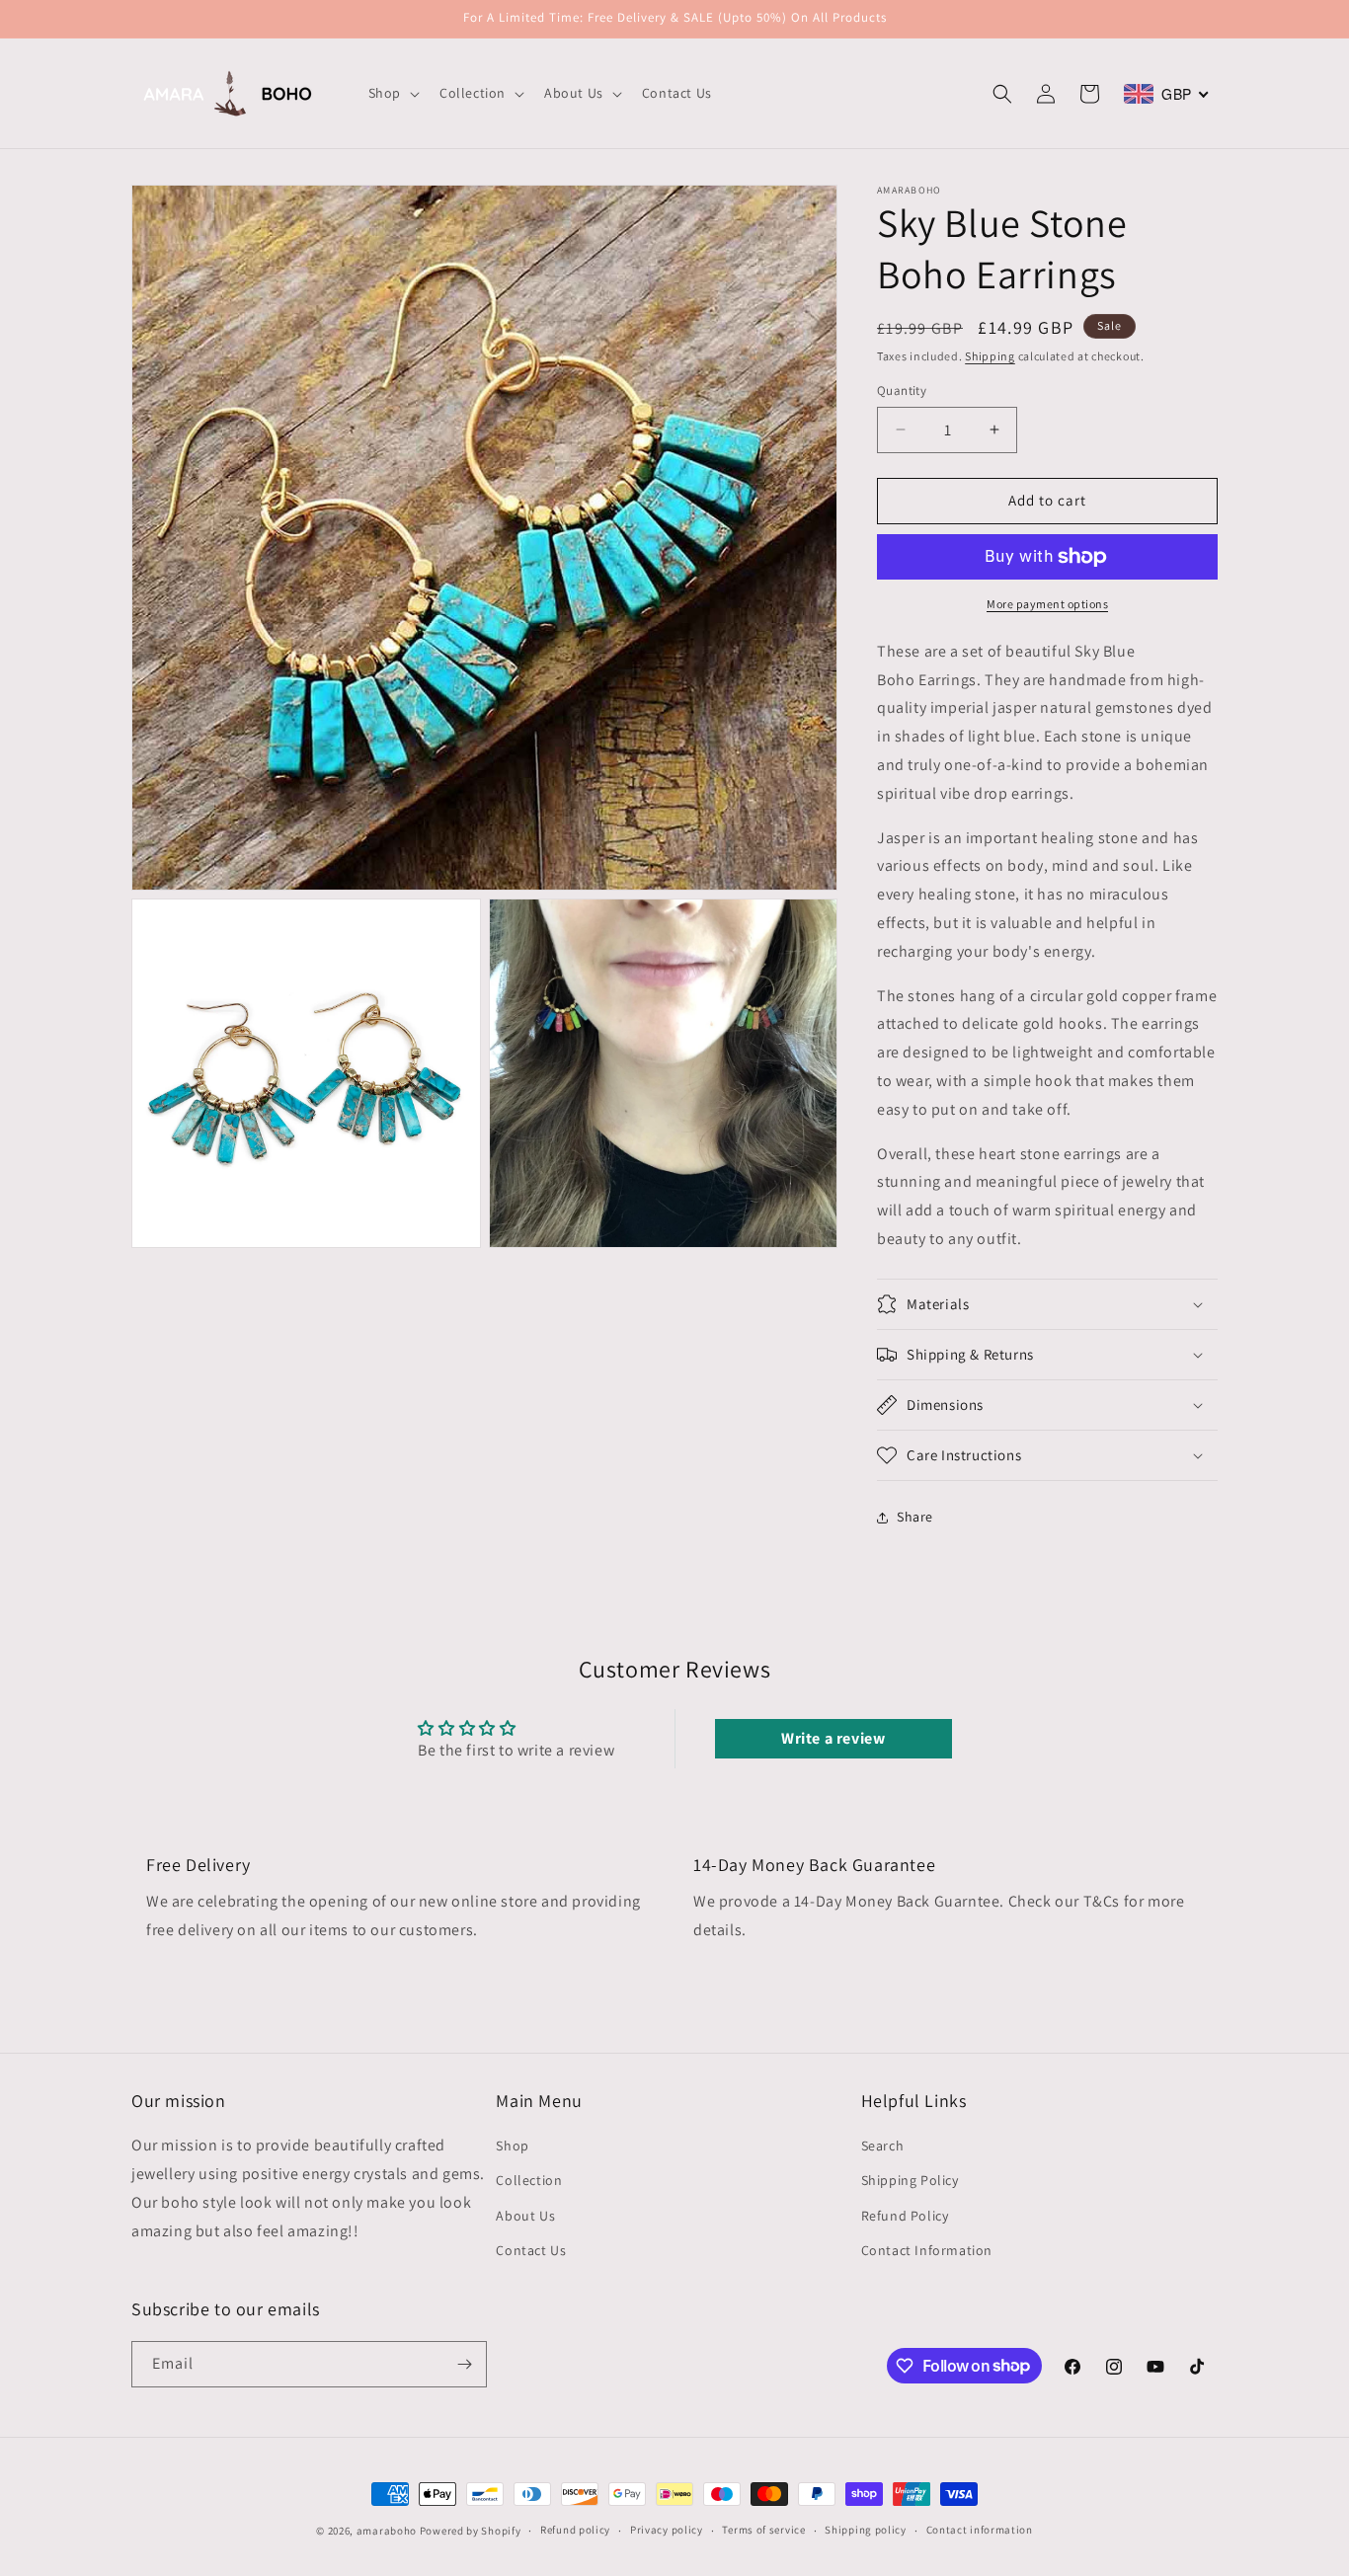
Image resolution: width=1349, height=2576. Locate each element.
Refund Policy (905, 2216)
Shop (512, 2146)
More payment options (1047, 604)
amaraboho (387, 2531)
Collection (529, 2181)
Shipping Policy (910, 2181)
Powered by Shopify (471, 2531)
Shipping (990, 356)
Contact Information (927, 2250)
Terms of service (763, 2530)
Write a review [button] (833, 1738)
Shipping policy (866, 2530)
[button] (392, 93)
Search (883, 2146)
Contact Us (531, 2250)
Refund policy (575, 2530)
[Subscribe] (464, 2364)
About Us (525, 2216)
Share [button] (915, 1517)
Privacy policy (667, 2530)
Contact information (980, 2530)
